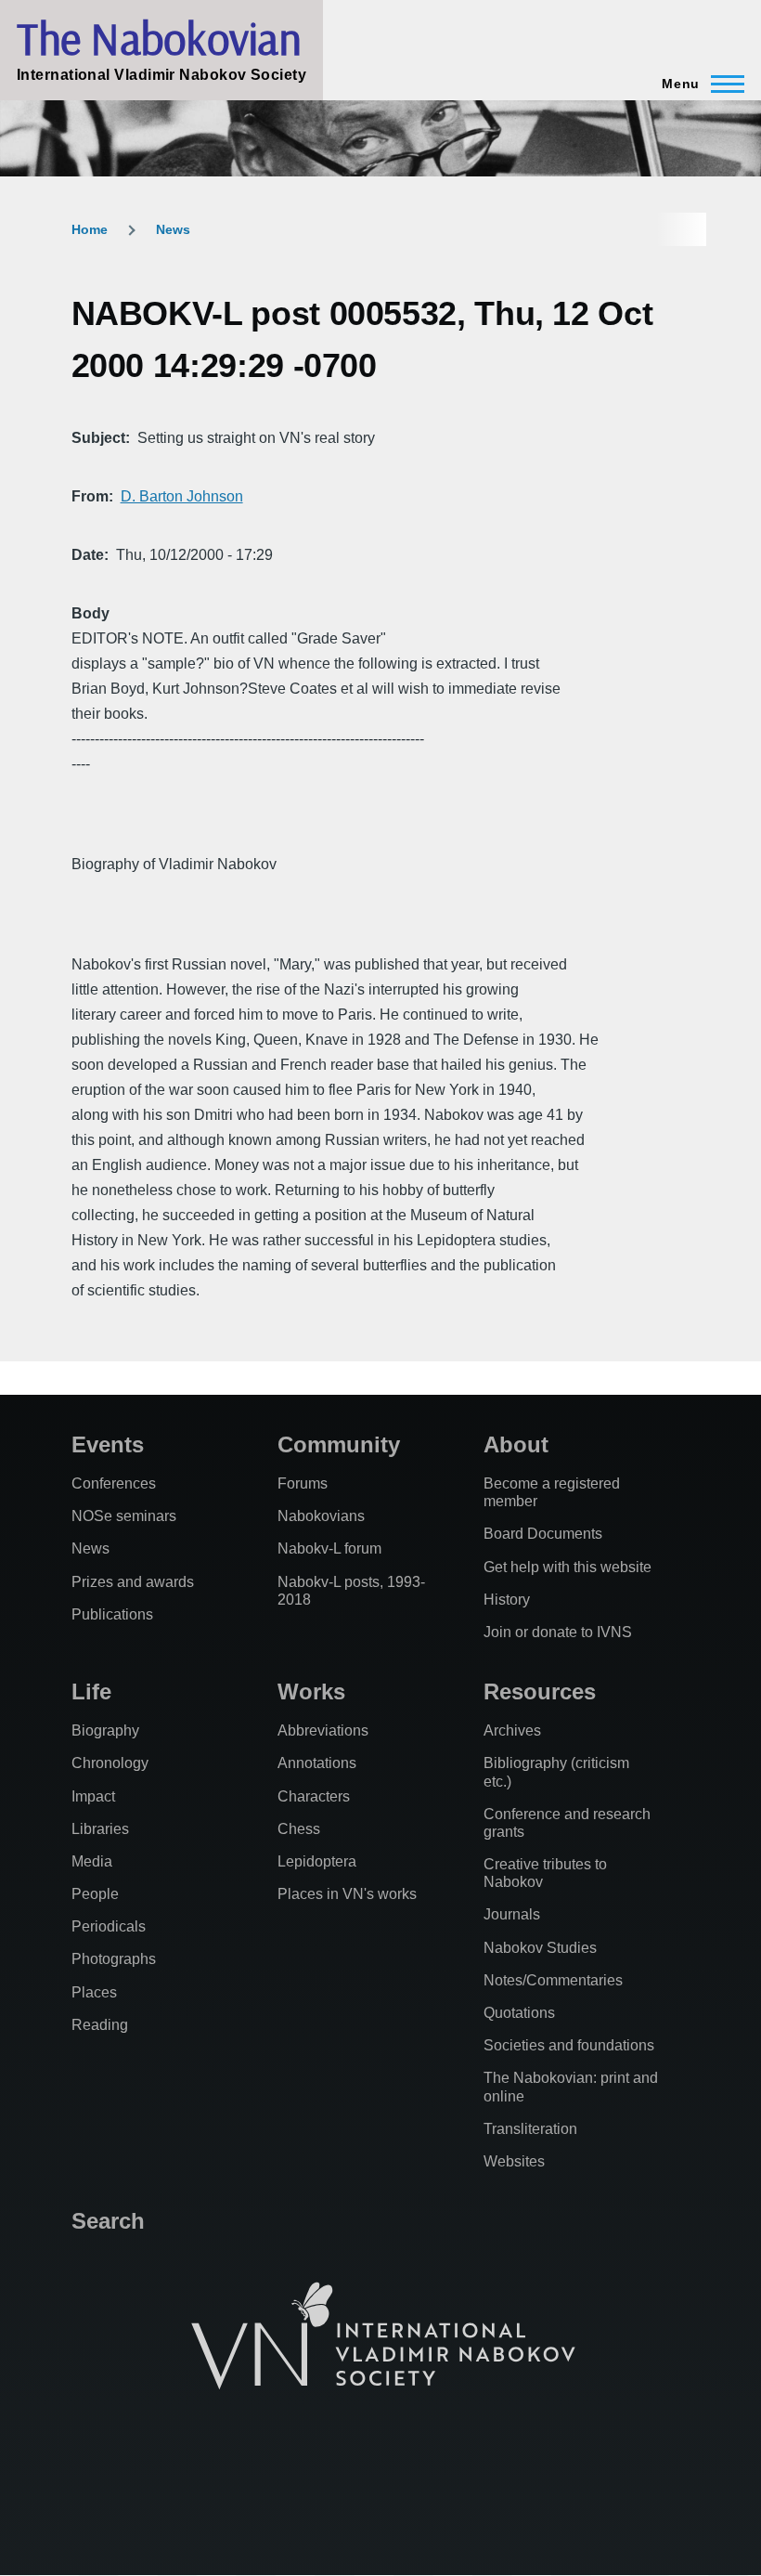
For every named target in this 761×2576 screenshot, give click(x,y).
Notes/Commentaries (553, 1980)
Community (339, 1444)
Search (108, 2221)
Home (90, 229)
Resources (540, 1691)
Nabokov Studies (540, 1948)
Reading (100, 2025)
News (173, 229)
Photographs (114, 1959)
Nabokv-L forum (329, 1548)
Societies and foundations (569, 2045)
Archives (512, 1730)
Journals (512, 1914)
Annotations (317, 1763)
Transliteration (530, 2129)
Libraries (100, 1829)
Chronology (110, 1763)
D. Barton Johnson (182, 496)
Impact (93, 1796)
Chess (299, 1829)
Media (92, 1861)
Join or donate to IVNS (558, 1632)
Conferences (114, 1483)
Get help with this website (568, 1567)
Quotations (519, 2013)
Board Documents (543, 1534)
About (516, 1444)
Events (108, 1444)
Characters (314, 1796)
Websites (514, 2161)
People (95, 1894)
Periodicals (109, 1926)
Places (94, 1992)
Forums (303, 1483)
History (507, 1600)
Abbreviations (323, 1730)
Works (311, 1691)
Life (91, 1691)
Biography (105, 1730)
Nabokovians (321, 1516)
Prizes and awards (133, 1582)
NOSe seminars (124, 1516)
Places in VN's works (347, 1894)
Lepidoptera (317, 1861)
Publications (112, 1614)
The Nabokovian (159, 38)
